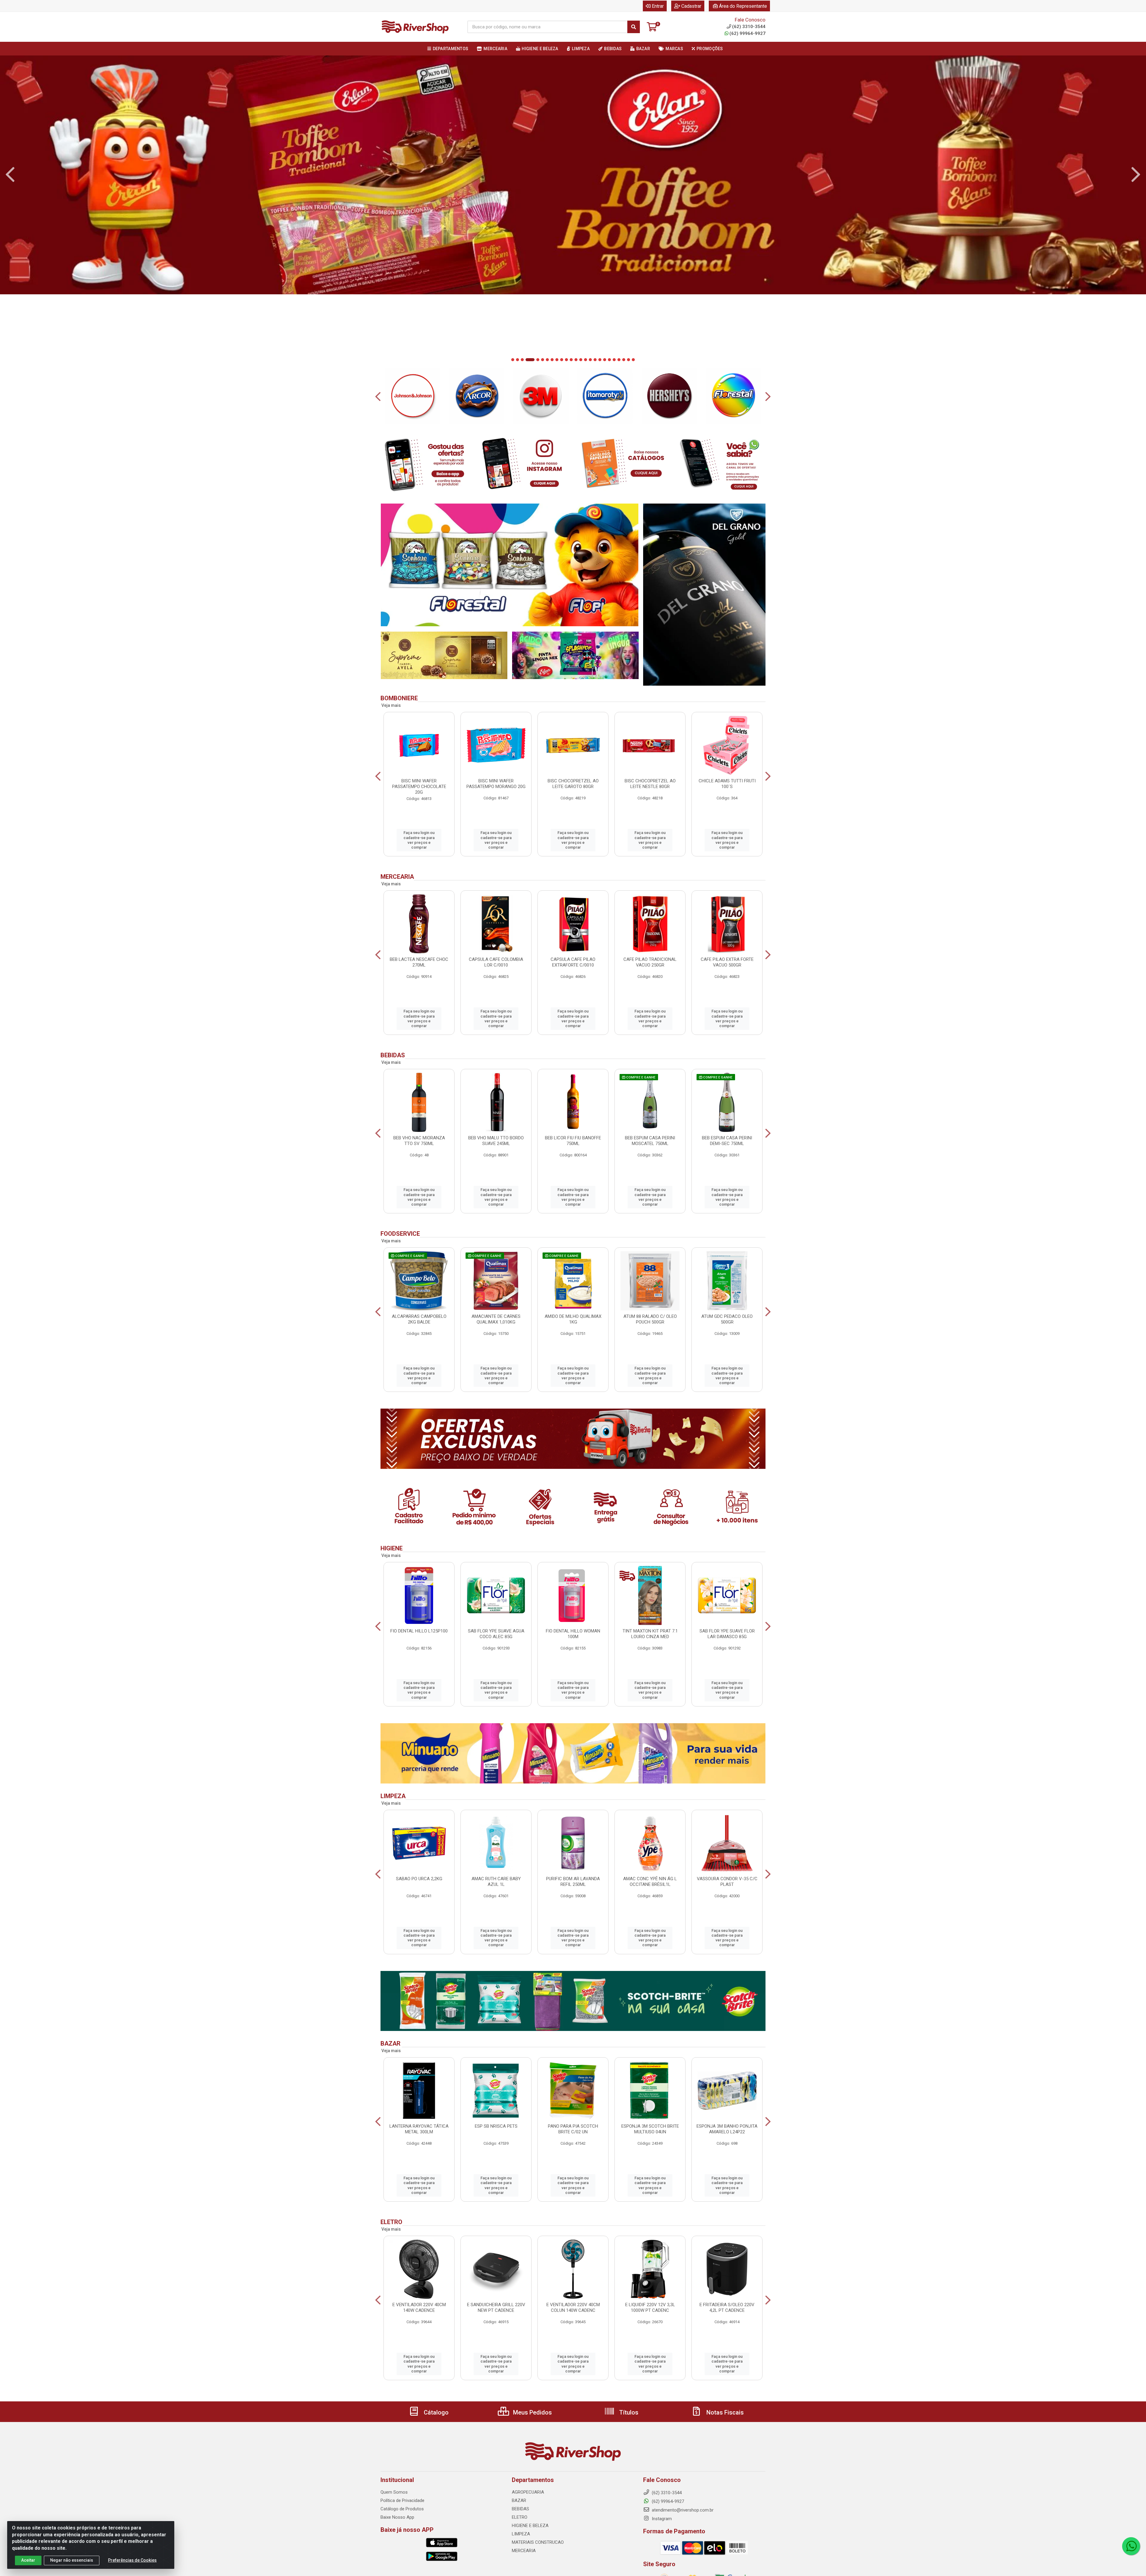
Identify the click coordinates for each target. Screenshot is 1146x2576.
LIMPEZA (521, 2534)
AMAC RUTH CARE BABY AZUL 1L (496, 1882)
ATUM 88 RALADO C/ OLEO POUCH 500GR (650, 1319)
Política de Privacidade (402, 2500)
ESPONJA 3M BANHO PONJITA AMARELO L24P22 (727, 2129)
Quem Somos (394, 2492)
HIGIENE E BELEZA (530, 2526)
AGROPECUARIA (528, 2492)
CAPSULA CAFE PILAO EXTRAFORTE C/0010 (573, 962)
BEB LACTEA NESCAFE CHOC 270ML (419, 962)
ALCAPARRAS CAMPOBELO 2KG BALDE (419, 1319)
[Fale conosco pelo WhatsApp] (1131, 2546)
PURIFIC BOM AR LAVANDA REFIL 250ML (573, 1882)
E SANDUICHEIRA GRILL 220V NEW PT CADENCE (496, 2308)
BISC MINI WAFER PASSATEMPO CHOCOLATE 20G (419, 787)
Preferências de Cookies (132, 2560)
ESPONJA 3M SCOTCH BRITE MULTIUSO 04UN (650, 2129)
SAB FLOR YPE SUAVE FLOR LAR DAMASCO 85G (727, 1634)
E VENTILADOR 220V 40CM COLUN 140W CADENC (573, 2308)
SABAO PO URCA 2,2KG (419, 1879)
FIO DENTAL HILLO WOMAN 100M (573, 1634)
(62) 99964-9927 (747, 33)
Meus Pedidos (532, 2412)
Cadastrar (691, 6)
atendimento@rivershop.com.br (682, 2510)
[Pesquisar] (634, 27)
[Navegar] (10, 175)
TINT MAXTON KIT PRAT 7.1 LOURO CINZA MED (650, 1634)
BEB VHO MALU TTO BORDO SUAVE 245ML (496, 1141)
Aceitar (28, 2560)
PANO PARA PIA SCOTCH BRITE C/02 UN (573, 2129)
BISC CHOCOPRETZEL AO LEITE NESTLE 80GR (650, 784)
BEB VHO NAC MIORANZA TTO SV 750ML (419, 1141)
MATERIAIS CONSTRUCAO (538, 2542)
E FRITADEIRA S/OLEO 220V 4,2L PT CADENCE (727, 2308)
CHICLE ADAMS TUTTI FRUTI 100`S (727, 784)
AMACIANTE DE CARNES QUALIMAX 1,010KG (496, 1319)
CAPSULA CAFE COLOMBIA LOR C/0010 (496, 962)
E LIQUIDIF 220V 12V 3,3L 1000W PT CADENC (650, 2308)
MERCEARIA (524, 2551)
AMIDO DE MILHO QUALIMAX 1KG (573, 1319)
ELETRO (520, 2517)
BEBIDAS (520, 2509)
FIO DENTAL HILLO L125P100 (419, 1631)
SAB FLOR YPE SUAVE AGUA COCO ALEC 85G (496, 1634)
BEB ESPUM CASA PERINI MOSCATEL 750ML (650, 1141)
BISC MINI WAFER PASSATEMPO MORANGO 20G (496, 784)
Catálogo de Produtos (402, 2509)
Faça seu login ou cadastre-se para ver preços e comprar (419, 840)
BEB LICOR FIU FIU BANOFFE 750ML (573, 1141)
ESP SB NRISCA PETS (496, 2126)
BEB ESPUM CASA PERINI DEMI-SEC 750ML (727, 1141)
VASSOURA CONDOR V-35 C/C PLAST (727, 1882)
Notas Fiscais (724, 2412)
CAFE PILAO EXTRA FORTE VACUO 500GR (727, 962)
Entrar (658, 6)
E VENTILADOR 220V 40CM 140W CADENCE (419, 2308)
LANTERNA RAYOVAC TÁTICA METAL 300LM (419, 2129)
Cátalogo (435, 2412)
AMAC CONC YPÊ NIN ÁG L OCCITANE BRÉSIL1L (650, 1882)
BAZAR (519, 2500)
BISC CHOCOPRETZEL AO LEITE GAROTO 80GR (573, 784)
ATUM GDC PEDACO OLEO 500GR (727, 1319)
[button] (513, 360)
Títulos (628, 2412)
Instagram (661, 2519)
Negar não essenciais (72, 2560)
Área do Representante (743, 6)
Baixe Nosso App (397, 2517)
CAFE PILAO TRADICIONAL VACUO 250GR (650, 962)
